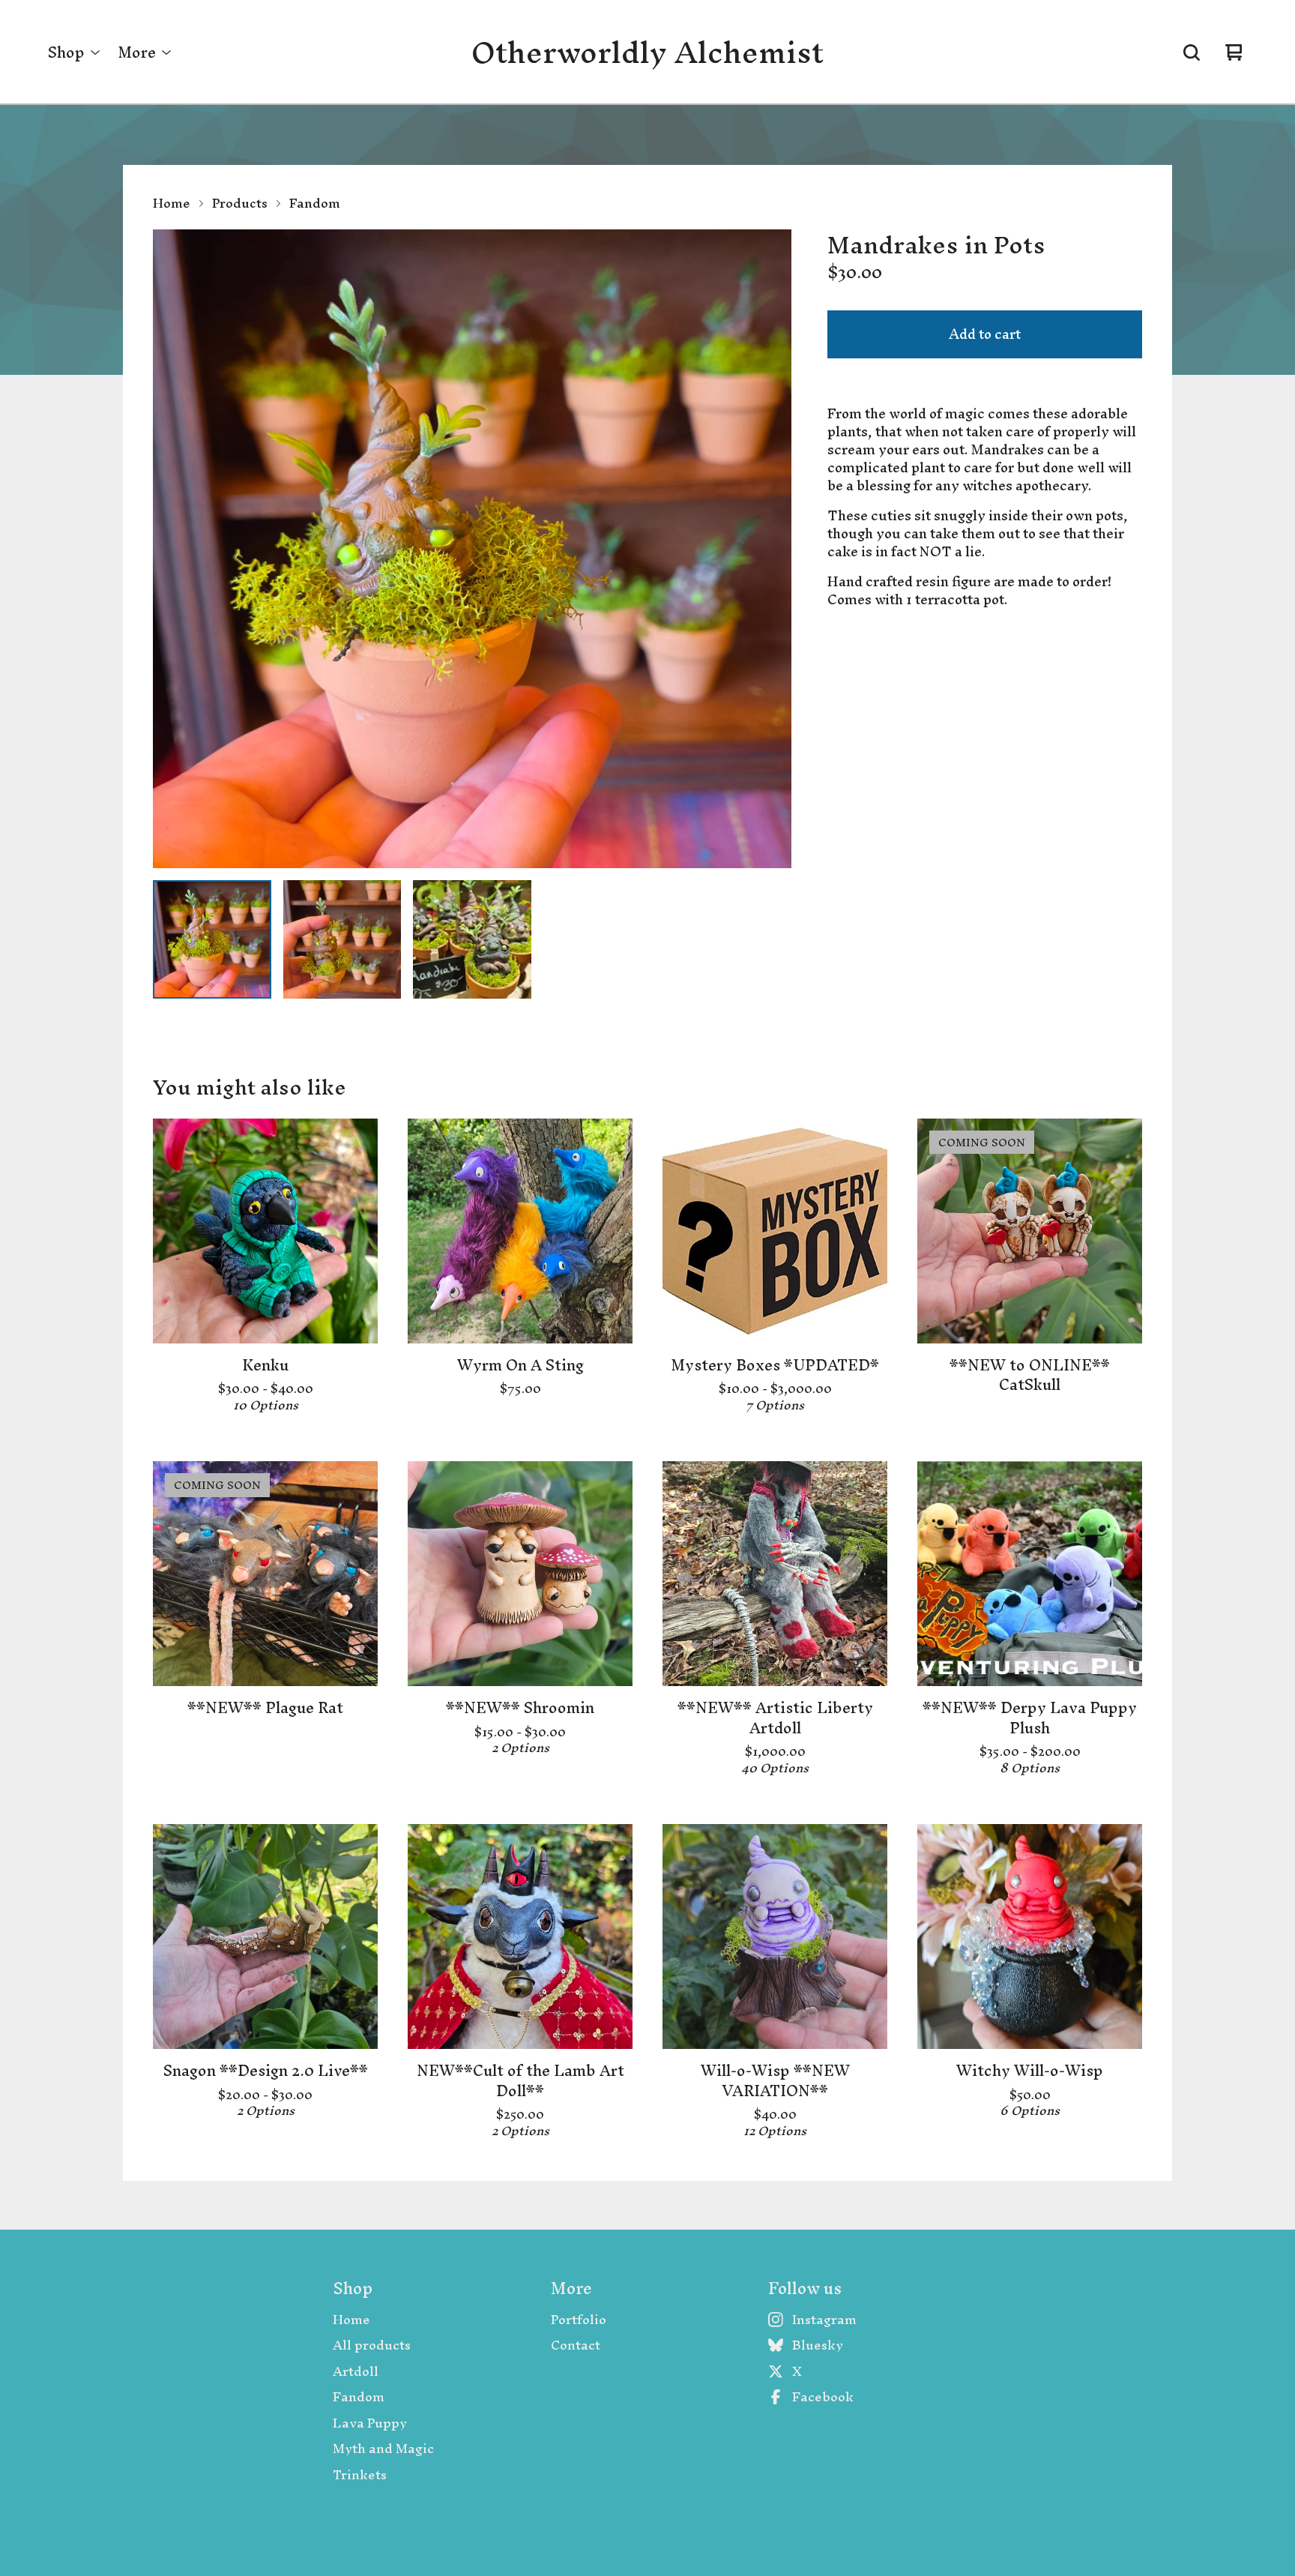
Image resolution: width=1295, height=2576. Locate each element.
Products (240, 203)
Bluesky (818, 2345)
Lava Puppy (370, 2423)
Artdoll (356, 2372)
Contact (576, 2345)
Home (172, 203)
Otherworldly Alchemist (647, 52)
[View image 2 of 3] (342, 939)
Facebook (823, 2397)
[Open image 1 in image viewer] (472, 549)
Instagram (824, 2320)
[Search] (1192, 52)
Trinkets (360, 2475)
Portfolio (579, 2320)
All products (372, 2345)
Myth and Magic (383, 2449)
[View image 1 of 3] (212, 939)
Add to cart (985, 334)
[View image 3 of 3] (472, 939)
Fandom (315, 203)
